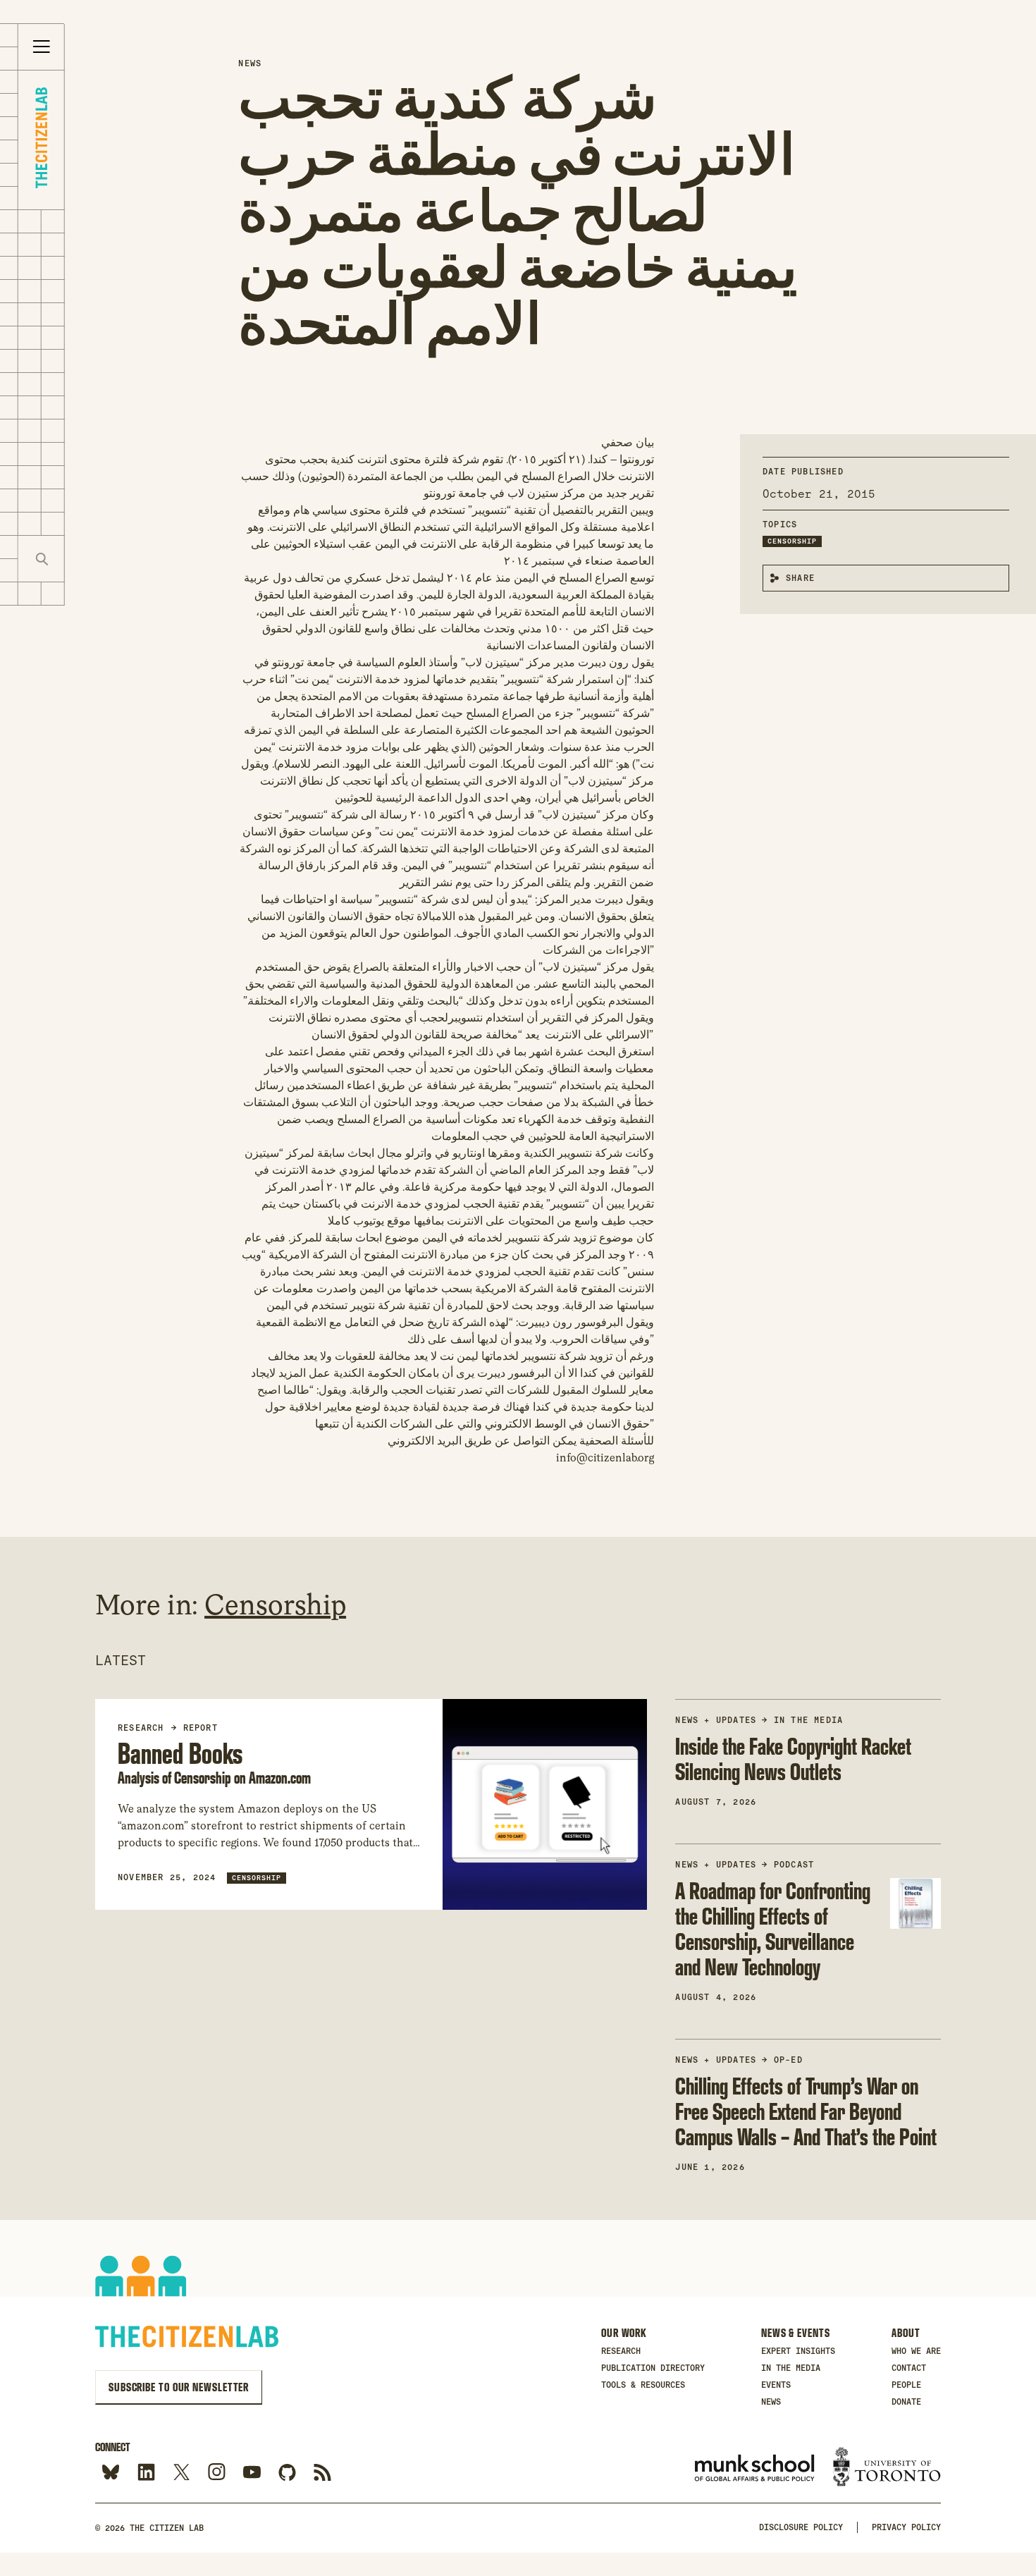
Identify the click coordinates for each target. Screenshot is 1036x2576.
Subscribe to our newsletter (179, 2387)
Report (201, 1728)
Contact (909, 2368)
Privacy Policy (906, 2527)
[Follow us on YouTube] (252, 2473)
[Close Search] (88, 559)
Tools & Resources (643, 2385)
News (250, 63)
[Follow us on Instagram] (217, 2473)
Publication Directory (653, 2368)
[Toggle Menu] (42, 47)
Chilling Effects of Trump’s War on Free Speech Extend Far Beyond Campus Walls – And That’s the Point (806, 2111)
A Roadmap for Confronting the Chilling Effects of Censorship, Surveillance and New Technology (773, 1928)
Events (776, 2385)
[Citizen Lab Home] (41, 140)
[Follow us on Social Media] (287, 2473)
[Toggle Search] (42, 559)
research (141, 1728)
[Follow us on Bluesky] (111, 2473)
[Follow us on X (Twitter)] (181, 2473)
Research (621, 2351)
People (906, 2385)
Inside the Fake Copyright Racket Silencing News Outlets (793, 1759)
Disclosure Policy (801, 2527)
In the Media (808, 1720)
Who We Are (916, 2351)
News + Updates (716, 1720)
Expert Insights (798, 2351)
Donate (906, 2402)
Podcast (794, 1865)
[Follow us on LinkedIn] (146, 2473)
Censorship (792, 541)
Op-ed (788, 2060)
